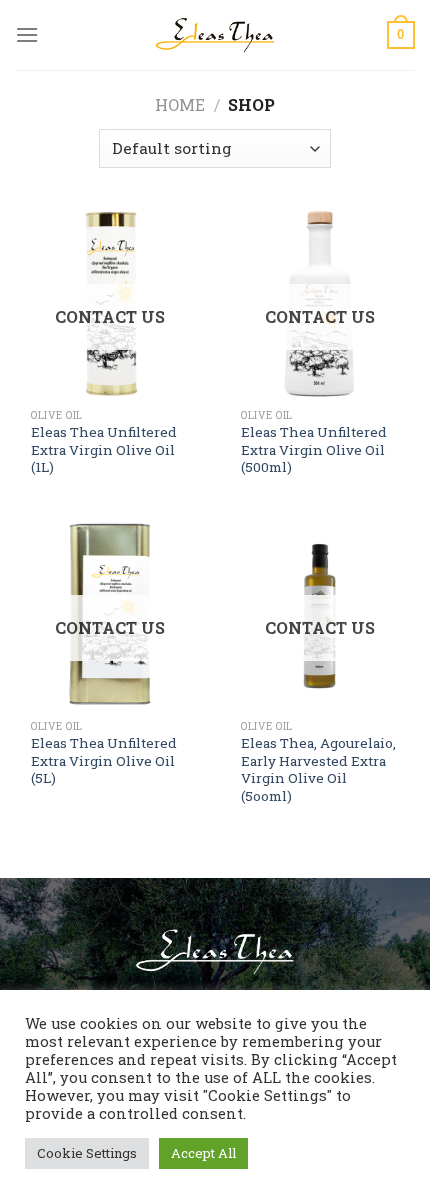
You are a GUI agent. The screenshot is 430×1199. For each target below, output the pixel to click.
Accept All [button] (203, 1153)
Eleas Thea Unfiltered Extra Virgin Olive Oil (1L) (104, 450)
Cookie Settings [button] (87, 1153)
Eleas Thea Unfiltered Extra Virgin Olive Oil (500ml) (314, 450)
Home (180, 104)
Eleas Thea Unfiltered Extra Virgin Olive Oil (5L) (104, 761)
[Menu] (27, 34)
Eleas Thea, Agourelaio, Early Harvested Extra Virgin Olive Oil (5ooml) (318, 770)
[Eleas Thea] (215, 34)
